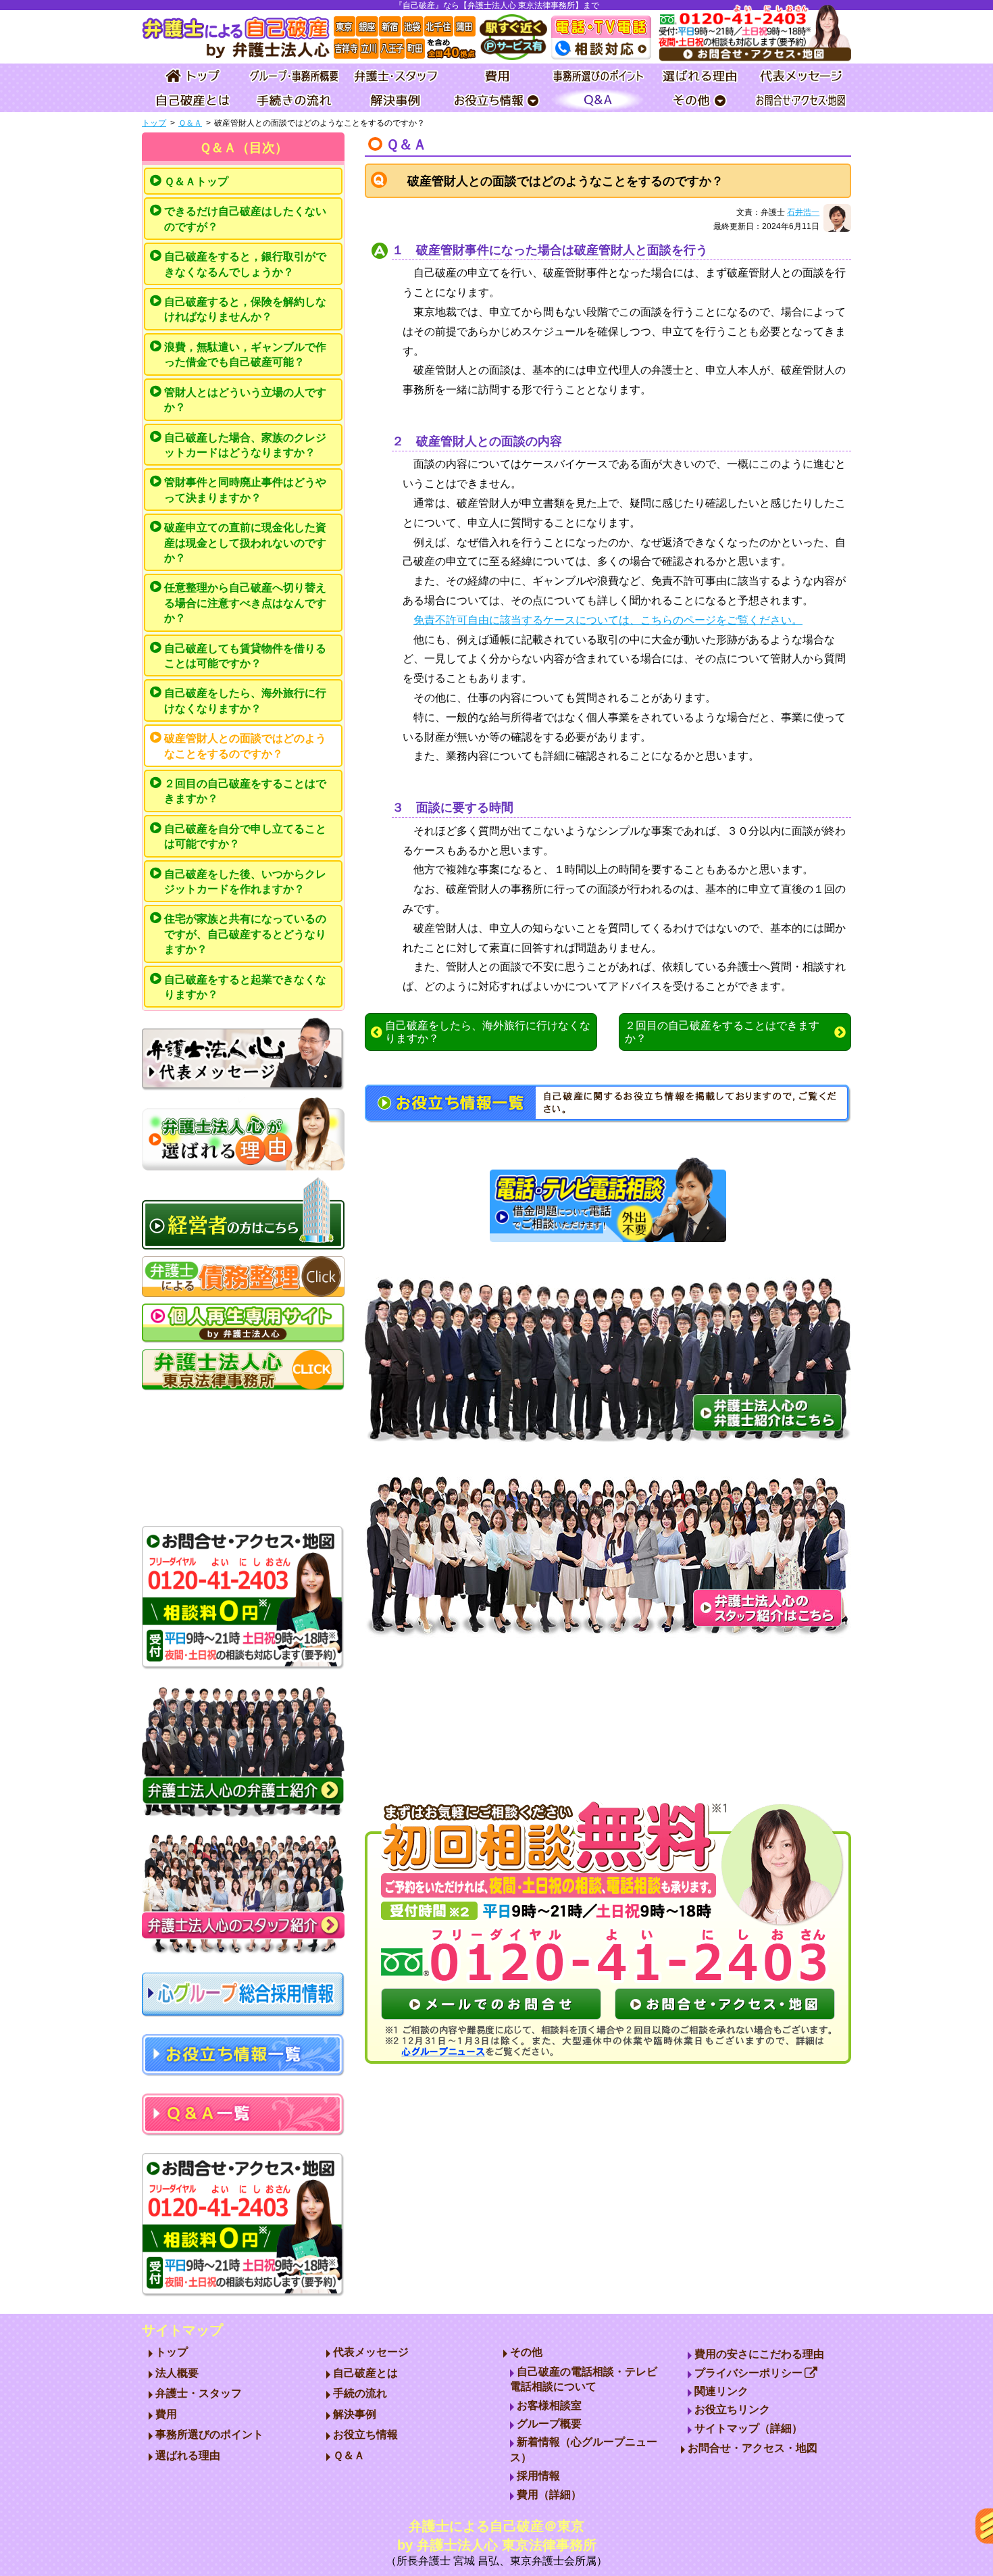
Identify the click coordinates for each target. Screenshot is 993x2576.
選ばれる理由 (188, 2455)
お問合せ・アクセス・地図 (753, 2448)
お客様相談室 (549, 2405)
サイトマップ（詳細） (748, 2428)
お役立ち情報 (365, 2434)
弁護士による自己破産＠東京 (496, 2543)
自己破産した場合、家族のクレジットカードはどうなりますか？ (245, 445)
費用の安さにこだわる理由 (759, 2354)
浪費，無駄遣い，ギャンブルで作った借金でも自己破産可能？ (245, 354)
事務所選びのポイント (209, 2434)
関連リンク (721, 2391)
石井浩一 (803, 212)
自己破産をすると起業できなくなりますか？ (245, 987)
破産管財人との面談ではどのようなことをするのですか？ (245, 746)
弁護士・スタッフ (199, 2393)
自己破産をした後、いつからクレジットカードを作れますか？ (245, 882)
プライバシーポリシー (748, 2373)
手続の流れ (360, 2393)
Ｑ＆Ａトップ (196, 181)
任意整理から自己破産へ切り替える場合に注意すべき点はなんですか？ (245, 603)
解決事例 (355, 2414)
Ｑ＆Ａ (190, 123)
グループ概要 (549, 2424)
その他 (526, 2352)
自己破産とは (365, 2373)
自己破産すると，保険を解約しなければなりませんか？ (245, 309)
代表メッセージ (371, 2352)
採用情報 (538, 2476)
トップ (154, 123)
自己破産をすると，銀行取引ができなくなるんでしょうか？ (245, 264)
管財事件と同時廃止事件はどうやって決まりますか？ (245, 490)
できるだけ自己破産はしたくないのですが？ (245, 219)
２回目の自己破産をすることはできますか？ (245, 791)
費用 (166, 2414)
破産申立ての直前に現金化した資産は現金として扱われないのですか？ (245, 543)
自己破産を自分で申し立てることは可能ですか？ (245, 836)
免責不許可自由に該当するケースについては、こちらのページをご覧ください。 (608, 620)
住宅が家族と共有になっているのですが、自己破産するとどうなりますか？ (245, 934)
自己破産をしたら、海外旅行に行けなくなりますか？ (245, 700)
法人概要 (177, 2373)
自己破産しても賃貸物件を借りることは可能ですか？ (245, 656)
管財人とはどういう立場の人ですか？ (245, 400)
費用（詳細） (549, 2495)
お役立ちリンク (732, 2409)
